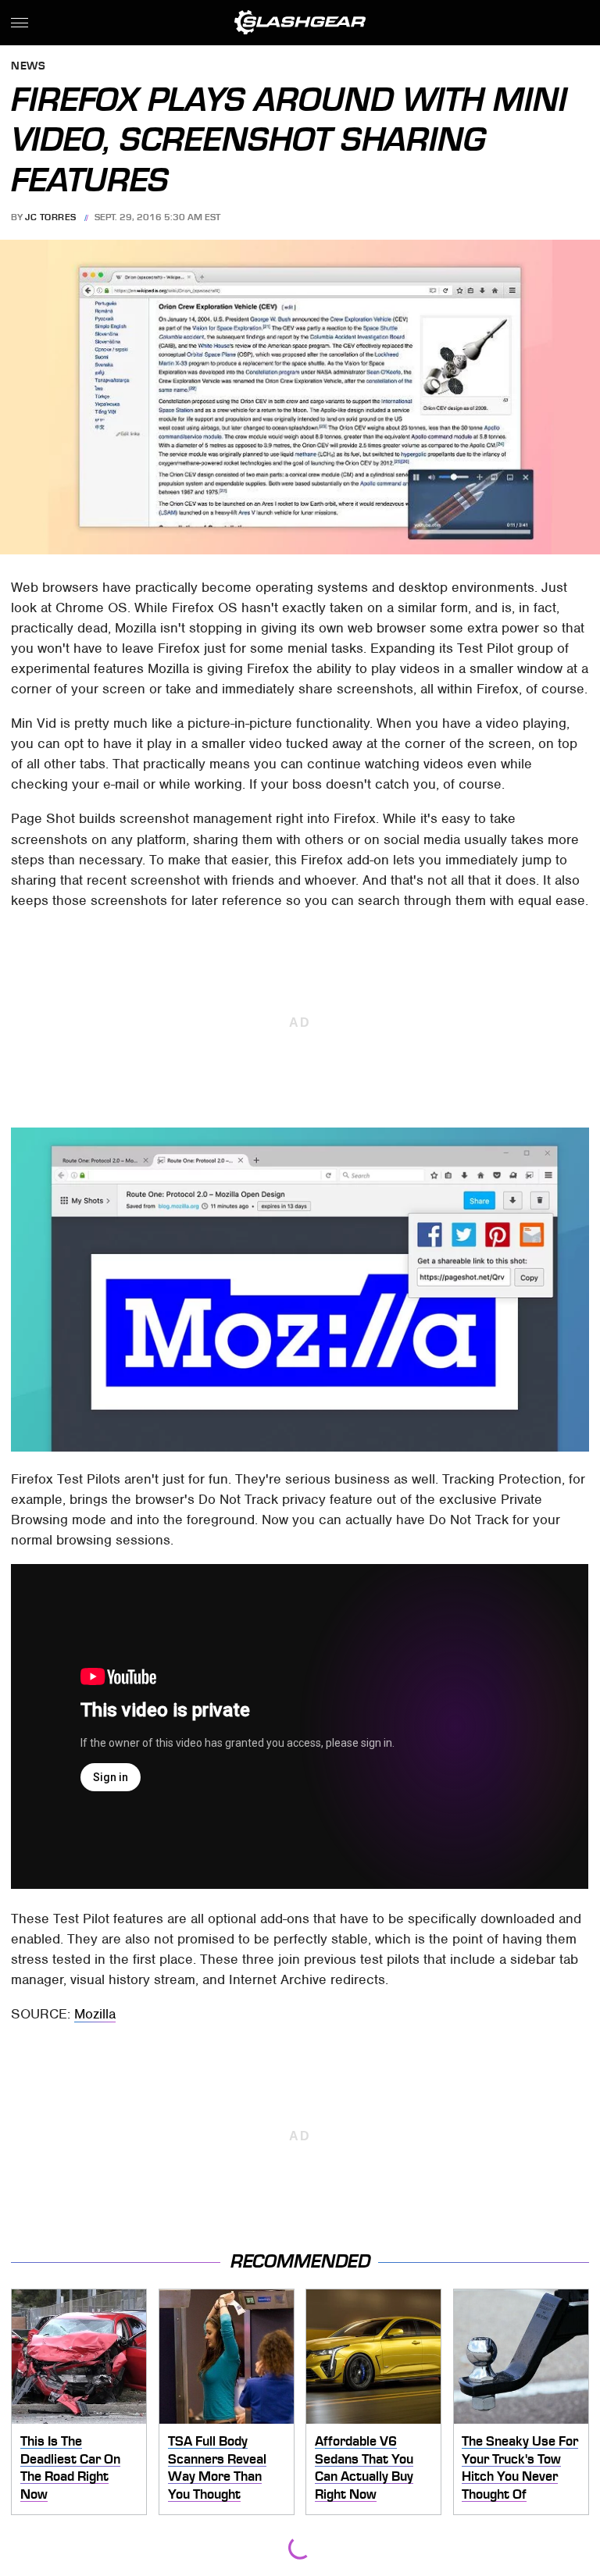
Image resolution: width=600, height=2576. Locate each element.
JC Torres (51, 217)
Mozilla (95, 2014)
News (28, 67)
